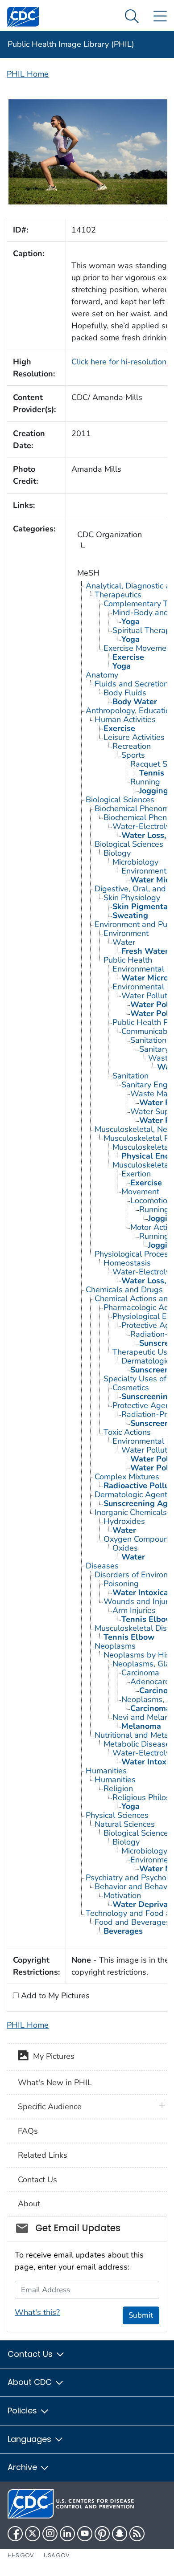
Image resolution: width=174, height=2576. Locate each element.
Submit (141, 2315)
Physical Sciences (117, 1815)
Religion (118, 1788)
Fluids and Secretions (133, 684)
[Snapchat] (120, 2534)
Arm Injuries (134, 1610)
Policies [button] (23, 2411)
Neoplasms (115, 1646)
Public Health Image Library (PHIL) (71, 44)
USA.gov (57, 2555)
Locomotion (151, 1200)
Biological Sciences (120, 800)
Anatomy (102, 675)
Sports (133, 755)
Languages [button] (31, 2439)
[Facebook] (15, 2534)
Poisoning (121, 1584)
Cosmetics (131, 1388)
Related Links (43, 2155)
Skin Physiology (132, 898)
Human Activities (125, 719)
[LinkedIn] (67, 2534)
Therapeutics (118, 595)
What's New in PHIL (55, 2082)
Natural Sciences (125, 1824)
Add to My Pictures (54, 1996)
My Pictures (52, 2056)
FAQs (28, 2131)
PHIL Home (28, 74)
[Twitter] (33, 2534)
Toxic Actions (127, 1432)
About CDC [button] (31, 2382)
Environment (126, 933)
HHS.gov (21, 2555)
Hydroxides (124, 1521)
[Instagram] (50, 2534)
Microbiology (135, 862)
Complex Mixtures (127, 1477)
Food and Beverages (132, 1922)
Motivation (122, 1895)
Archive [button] (23, 2467)
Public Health (128, 960)
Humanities (106, 1771)
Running (145, 782)
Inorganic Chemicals (131, 1512)
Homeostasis (127, 1263)
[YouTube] (85, 2534)
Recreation (132, 746)
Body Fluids (125, 693)
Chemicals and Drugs (124, 1290)
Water (124, 942)
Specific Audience (50, 2107)
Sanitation (148, 1040)
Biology (117, 853)
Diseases (102, 1566)
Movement (140, 1192)
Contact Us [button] (31, 2354)
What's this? (37, 2312)
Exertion (136, 1174)
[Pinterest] (102, 2534)
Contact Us (37, 2180)
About (29, 2204)
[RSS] (137, 2534)
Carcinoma (140, 1673)
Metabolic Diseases (139, 1744)
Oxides (125, 1548)
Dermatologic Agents (133, 1494)
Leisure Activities (134, 737)
